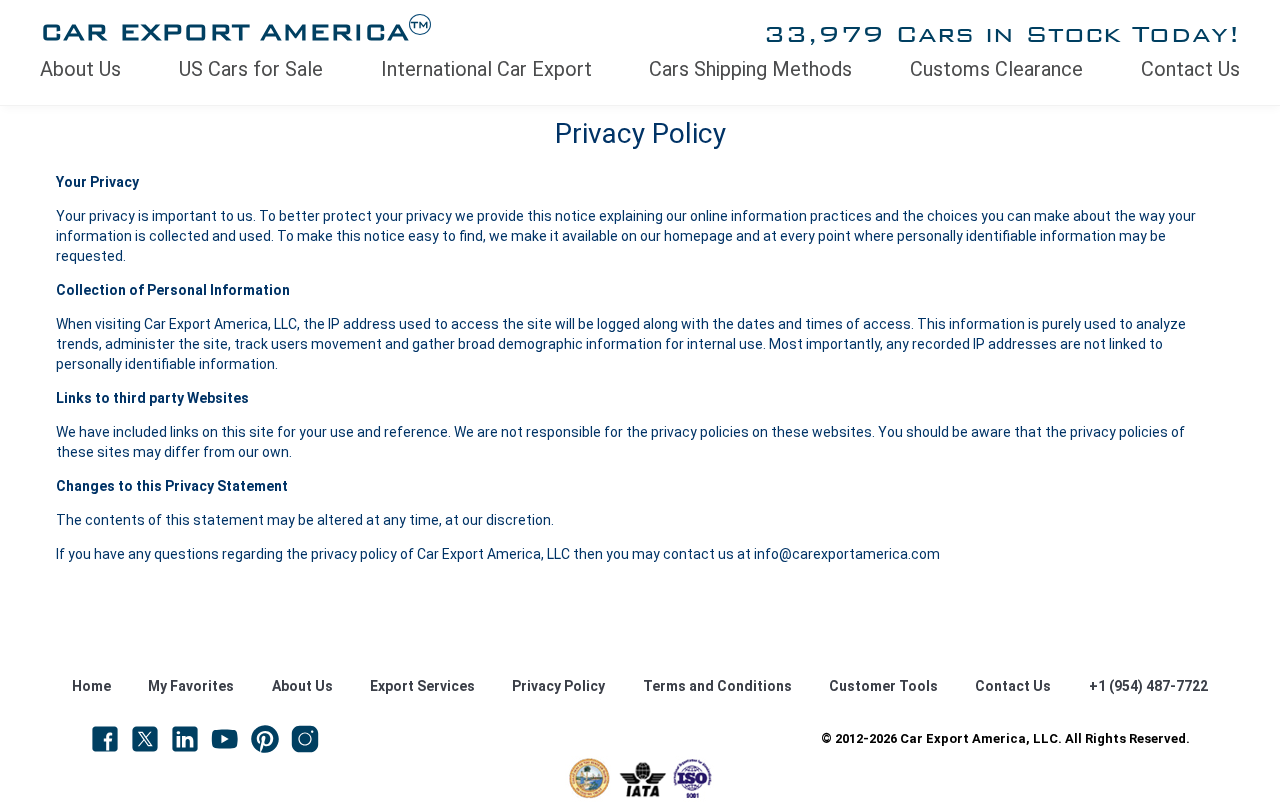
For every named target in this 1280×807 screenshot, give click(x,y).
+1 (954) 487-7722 (1148, 686)
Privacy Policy (558, 686)
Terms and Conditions (717, 686)
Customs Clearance (996, 69)
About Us (80, 69)
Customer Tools (883, 686)
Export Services (422, 686)
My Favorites (191, 686)
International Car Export (486, 69)
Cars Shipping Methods (750, 69)
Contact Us (1190, 69)
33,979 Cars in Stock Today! (1001, 33)
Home (91, 686)
